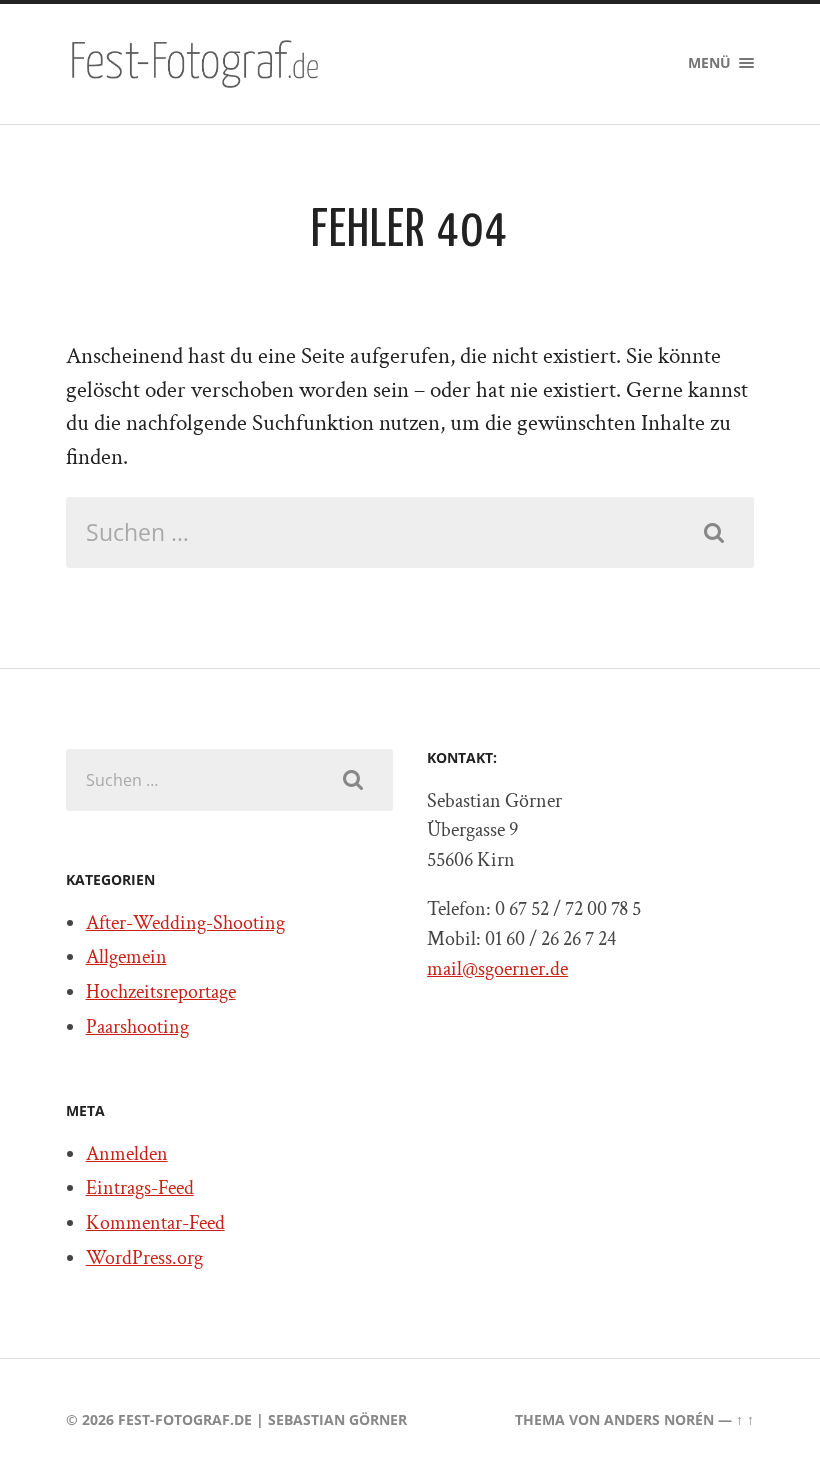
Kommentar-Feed (155, 1223)
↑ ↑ (745, 1419)
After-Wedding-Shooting (185, 923)
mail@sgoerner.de (497, 969)
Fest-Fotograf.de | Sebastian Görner (262, 1419)
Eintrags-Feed (140, 1188)
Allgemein (126, 957)
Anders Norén (659, 1419)
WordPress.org (144, 1258)
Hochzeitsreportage (161, 992)
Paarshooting (137, 1027)
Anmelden (127, 1154)
